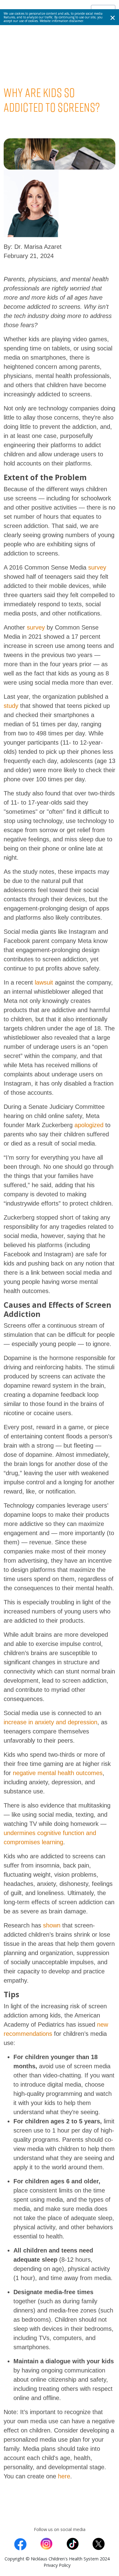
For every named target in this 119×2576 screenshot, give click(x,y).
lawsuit (44, 982)
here (64, 2476)
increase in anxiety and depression (50, 1722)
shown (52, 1925)
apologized (89, 1125)
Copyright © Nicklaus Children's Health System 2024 (57, 2559)
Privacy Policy (57, 2565)
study (11, 706)
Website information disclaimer (61, 21)
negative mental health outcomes (58, 1773)
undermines (20, 1833)
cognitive (50, 1833)
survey (97, 567)
